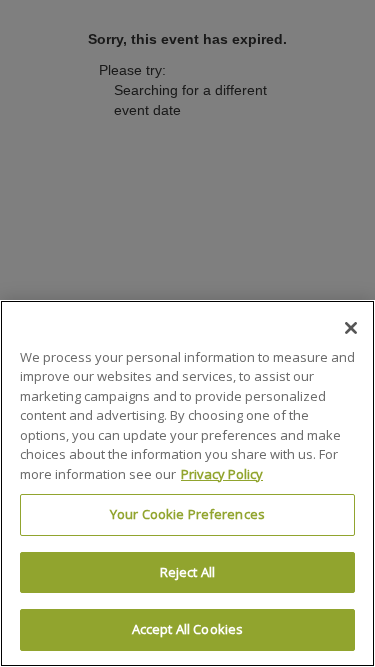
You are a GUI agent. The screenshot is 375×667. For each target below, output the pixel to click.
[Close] (351, 328)
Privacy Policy (222, 474)
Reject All (187, 572)
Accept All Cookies (187, 629)
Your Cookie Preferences (187, 514)
